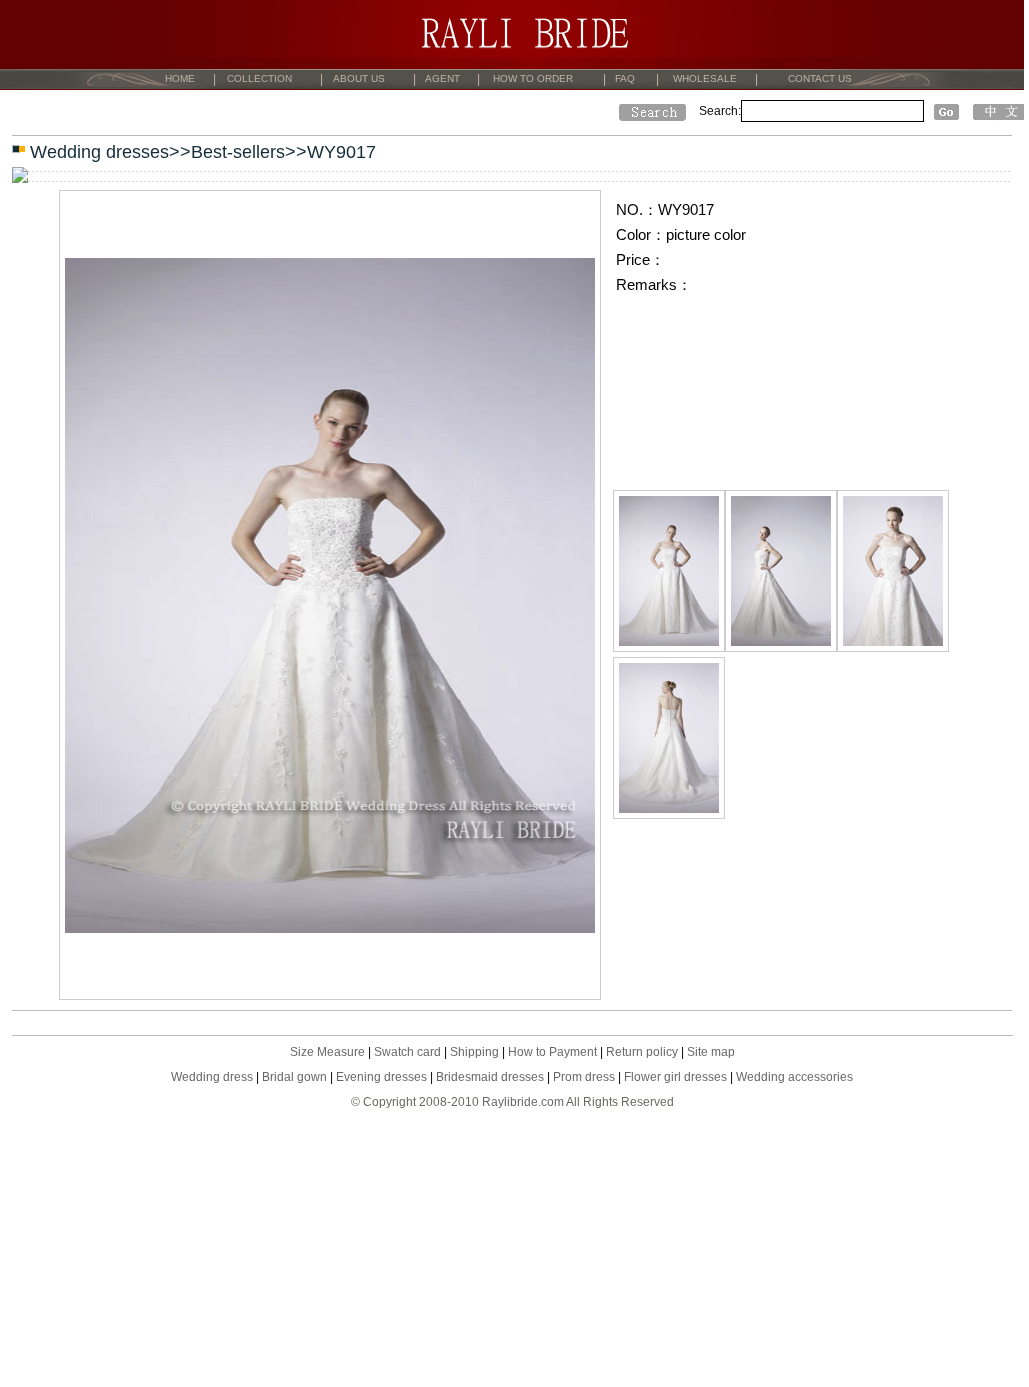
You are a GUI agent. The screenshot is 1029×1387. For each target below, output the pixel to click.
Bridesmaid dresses (490, 1077)
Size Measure (327, 1052)
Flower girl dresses (675, 1077)
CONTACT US (820, 78)
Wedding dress (212, 1077)
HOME (180, 78)
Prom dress (584, 1077)
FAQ (625, 78)
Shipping (474, 1052)
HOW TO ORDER (533, 78)
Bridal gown (294, 1077)
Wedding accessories (794, 1077)
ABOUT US (359, 78)
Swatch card (407, 1052)
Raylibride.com (523, 1102)
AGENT (442, 78)
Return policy (642, 1052)
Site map (711, 1052)
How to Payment (552, 1052)
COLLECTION (259, 78)
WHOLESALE (705, 78)
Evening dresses (381, 1077)
